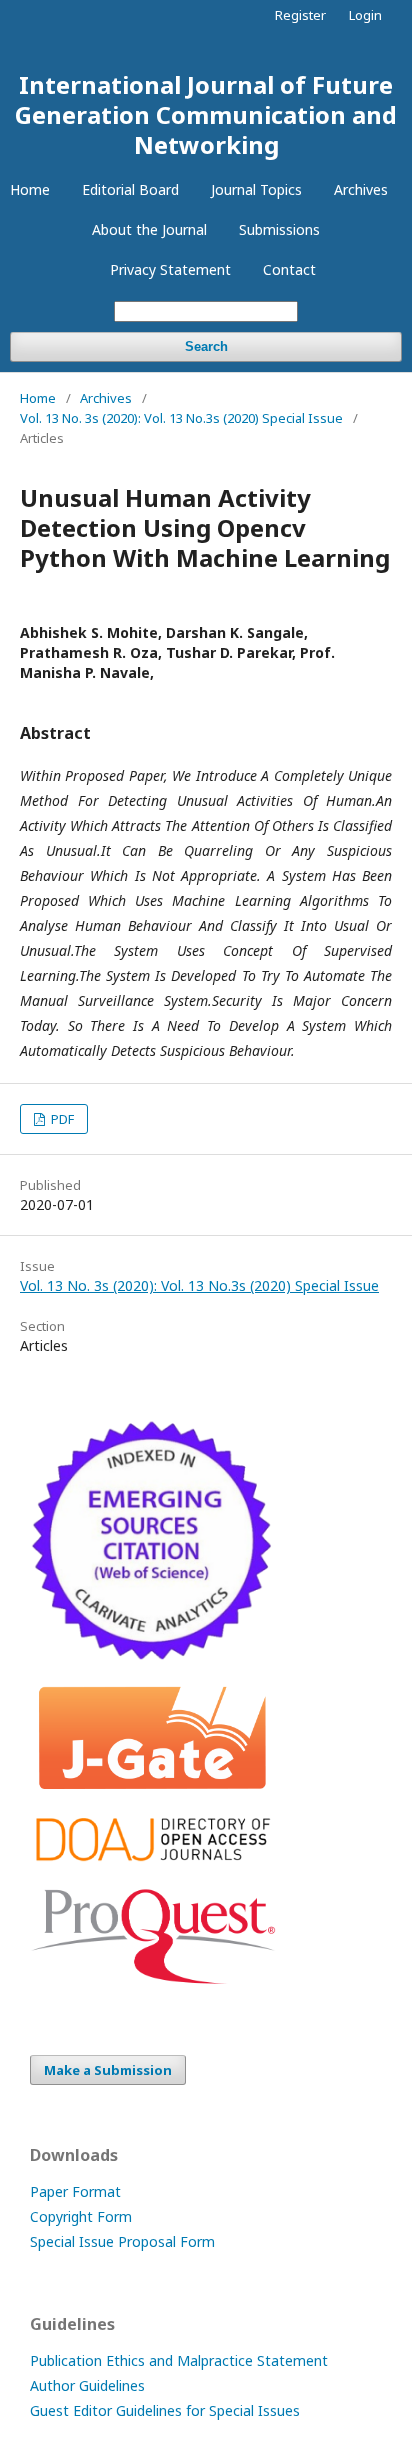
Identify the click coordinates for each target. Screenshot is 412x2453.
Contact (289, 269)
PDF (61, 1119)
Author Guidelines (87, 2385)
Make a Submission (108, 2070)
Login (365, 15)
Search (206, 346)
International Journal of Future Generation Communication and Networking (206, 114)
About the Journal (149, 229)
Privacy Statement (170, 269)
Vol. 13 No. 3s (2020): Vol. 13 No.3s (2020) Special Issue (181, 418)
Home (30, 189)
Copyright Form (81, 2216)
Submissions (279, 229)
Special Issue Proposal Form (122, 2241)
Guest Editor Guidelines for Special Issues (165, 2410)
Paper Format (75, 2191)
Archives (361, 189)
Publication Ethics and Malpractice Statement (179, 2360)
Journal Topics (256, 189)
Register (300, 15)
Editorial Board (130, 189)
